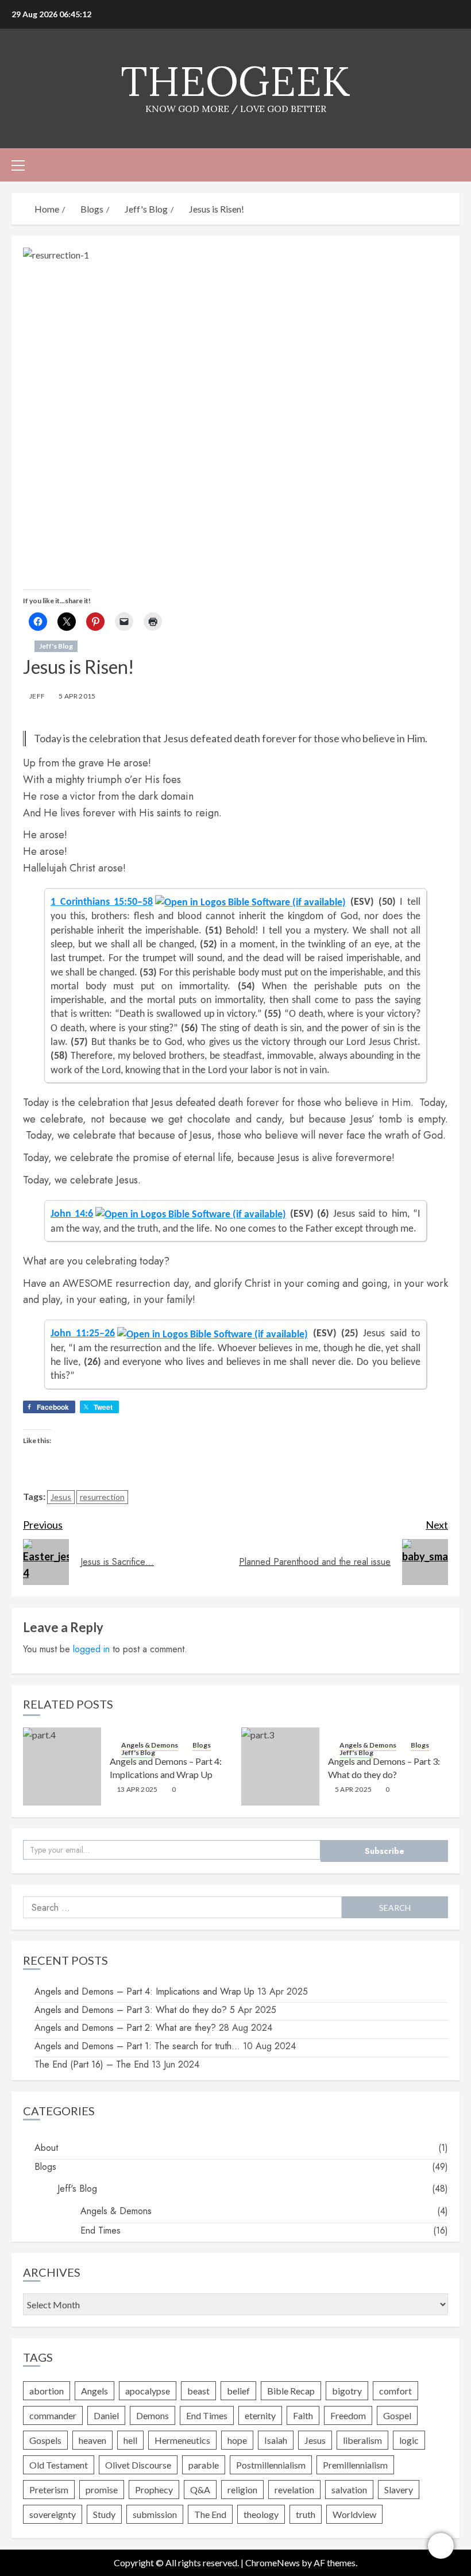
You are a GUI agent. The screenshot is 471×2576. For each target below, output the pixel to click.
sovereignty (53, 2514)
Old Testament (59, 2465)
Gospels (45, 2440)
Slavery (399, 2490)
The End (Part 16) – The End (92, 2064)
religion (242, 2490)
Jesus (61, 1497)
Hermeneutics (182, 2440)
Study (104, 2514)
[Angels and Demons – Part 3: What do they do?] (280, 1767)
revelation (294, 2490)
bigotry (347, 2391)
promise (102, 2490)
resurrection (102, 1497)
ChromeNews (273, 2562)
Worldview (354, 2514)
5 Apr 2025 (354, 1789)
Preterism (49, 2490)
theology (261, 2514)
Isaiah (276, 2440)
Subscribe (385, 1851)
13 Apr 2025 (137, 1789)
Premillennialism (355, 2465)
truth (306, 2514)
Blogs (202, 1745)
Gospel (397, 2415)
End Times (101, 2230)
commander (53, 2415)
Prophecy (154, 2490)
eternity (260, 2415)
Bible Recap (291, 2391)
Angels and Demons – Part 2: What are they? (125, 2028)
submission (155, 2514)
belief (238, 2391)
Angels (94, 2391)
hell (130, 2440)
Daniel (106, 2415)
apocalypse (148, 2391)
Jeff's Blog (56, 646)
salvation (349, 2490)
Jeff (37, 696)
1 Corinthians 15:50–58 (102, 901)
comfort (395, 2391)
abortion (47, 2391)
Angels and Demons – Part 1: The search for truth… (137, 2046)
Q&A (200, 2490)
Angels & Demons (150, 1745)
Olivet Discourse (138, 2465)
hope (237, 2440)
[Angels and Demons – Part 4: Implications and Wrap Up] (62, 1767)
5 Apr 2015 (77, 696)
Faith (303, 2415)
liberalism (362, 2440)
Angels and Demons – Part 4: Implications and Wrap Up (144, 1991)
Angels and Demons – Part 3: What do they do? (131, 2010)
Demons (153, 2415)
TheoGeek (235, 81)
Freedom (348, 2415)
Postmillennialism (271, 2465)
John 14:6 (72, 1213)
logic (409, 2440)
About (46, 2148)
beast (198, 2391)
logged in (91, 1649)
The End (210, 2514)
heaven (92, 2440)
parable (204, 2465)
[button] (18, 165)
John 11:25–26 (83, 1333)
